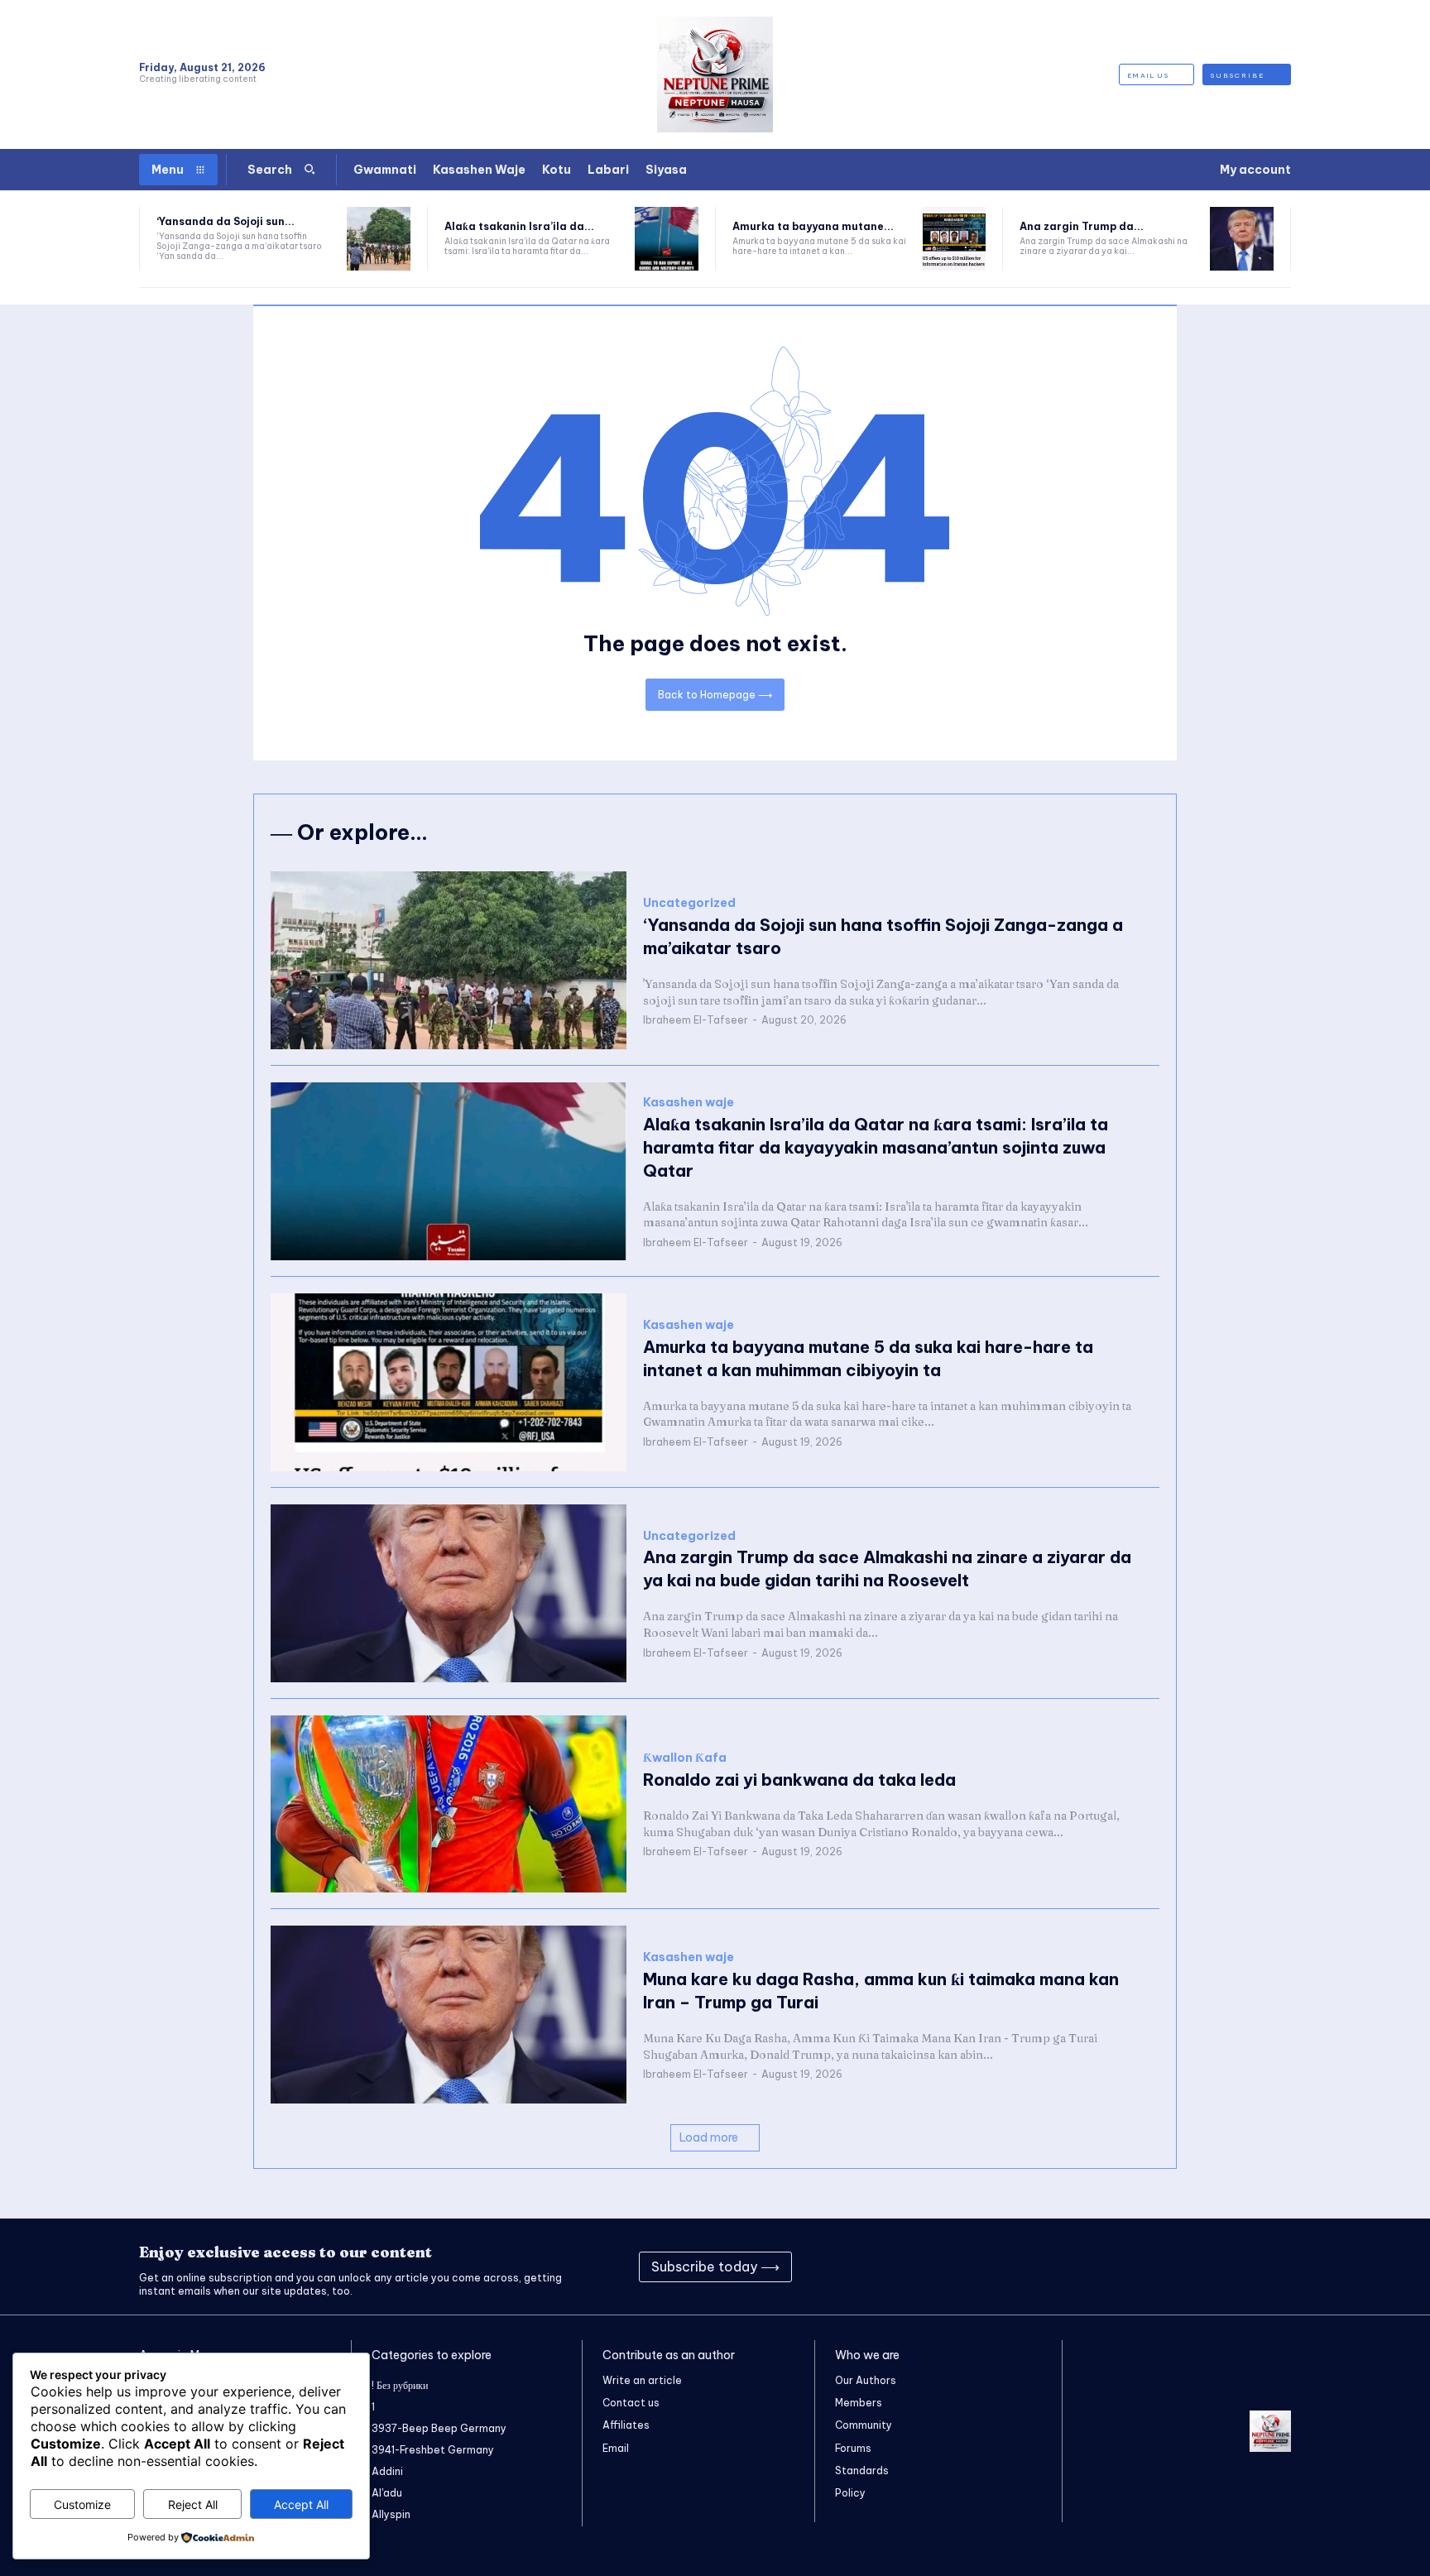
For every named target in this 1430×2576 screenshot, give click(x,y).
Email (616, 2448)
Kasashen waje (689, 1103)
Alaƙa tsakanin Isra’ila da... (519, 226)
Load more (709, 2137)
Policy (850, 2493)
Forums (853, 2448)
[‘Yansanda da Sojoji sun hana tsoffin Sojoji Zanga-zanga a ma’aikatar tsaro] (379, 239)
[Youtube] (1255, 2267)
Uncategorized (689, 903)
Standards (862, 2470)
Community (864, 2425)
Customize (82, 2504)
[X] (1213, 2267)
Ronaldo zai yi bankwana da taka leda (799, 1780)
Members (859, 2403)
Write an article (642, 2380)
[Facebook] (1089, 2267)
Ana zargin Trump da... (1082, 226)
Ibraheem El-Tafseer (696, 1020)
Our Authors (866, 2380)
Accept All (301, 2504)
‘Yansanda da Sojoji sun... (226, 221)
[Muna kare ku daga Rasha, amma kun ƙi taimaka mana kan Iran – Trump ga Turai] (449, 2015)
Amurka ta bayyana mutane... (813, 226)
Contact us (631, 2403)
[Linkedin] (1172, 2267)
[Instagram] (1130, 2267)
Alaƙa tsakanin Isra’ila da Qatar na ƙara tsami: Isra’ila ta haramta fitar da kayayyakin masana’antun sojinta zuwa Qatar (876, 1147)
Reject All (193, 2504)
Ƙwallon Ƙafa (685, 1758)
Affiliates (626, 2425)
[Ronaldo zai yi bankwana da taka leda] (449, 1804)
